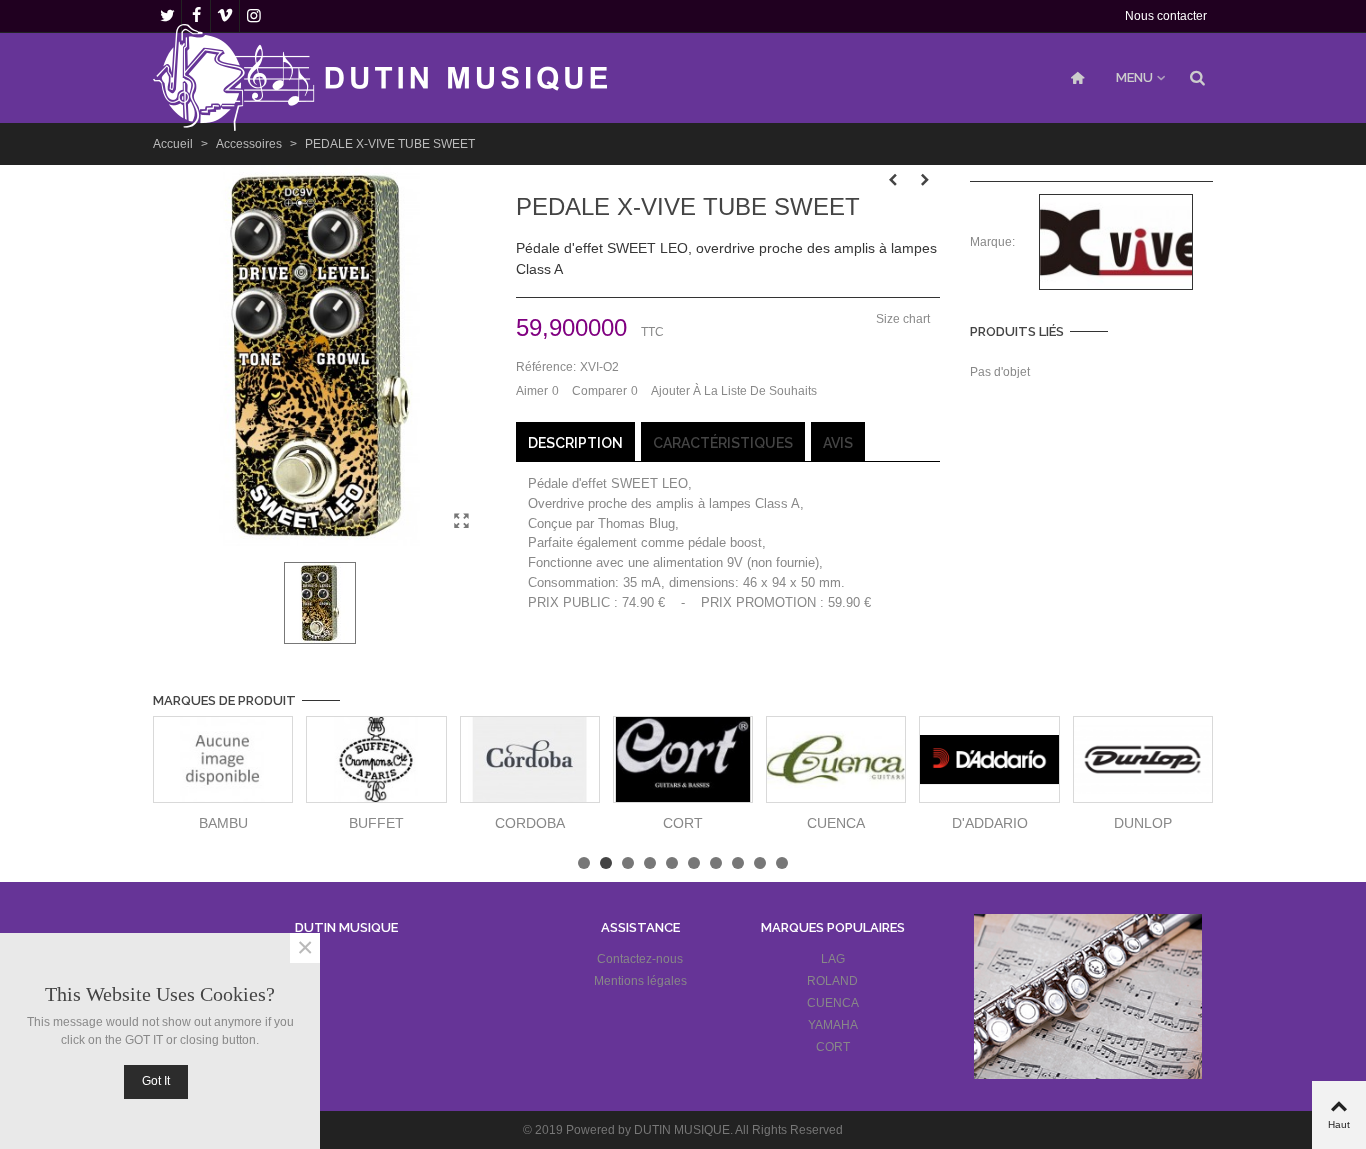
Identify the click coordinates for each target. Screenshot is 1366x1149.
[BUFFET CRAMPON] (376, 759)
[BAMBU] (223, 759)
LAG (833, 959)
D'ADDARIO (990, 823)
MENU (1134, 77)
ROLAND (832, 981)
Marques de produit (224, 700)
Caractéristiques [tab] (723, 443)
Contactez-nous (640, 959)
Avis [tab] (838, 443)
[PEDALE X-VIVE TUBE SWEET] (461, 521)
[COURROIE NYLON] (925, 180)
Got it (156, 1081)
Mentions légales (640, 981)
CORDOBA (530, 823)
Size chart (903, 319)
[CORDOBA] (530, 759)
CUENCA (836, 823)
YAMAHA (833, 1025)
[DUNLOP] (1143, 759)
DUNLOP (1143, 823)
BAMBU (223, 823)
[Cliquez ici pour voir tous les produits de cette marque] (1116, 242)
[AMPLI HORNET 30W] (893, 180)
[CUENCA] (836, 759)
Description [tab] (575, 443)
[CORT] (683, 759)
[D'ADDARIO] (989, 759)
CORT (683, 823)
